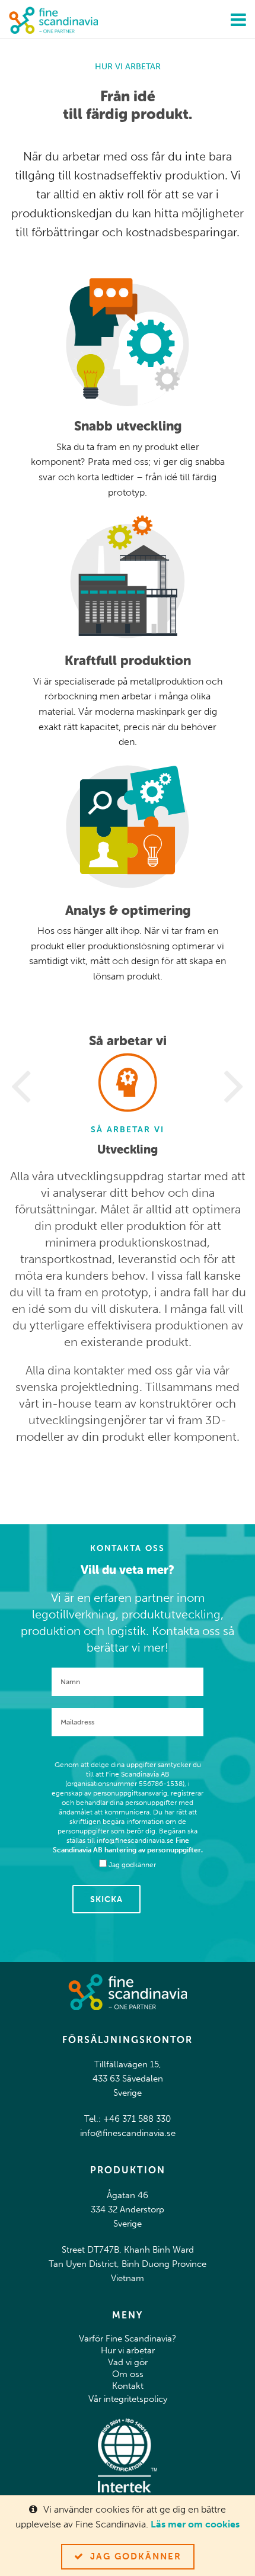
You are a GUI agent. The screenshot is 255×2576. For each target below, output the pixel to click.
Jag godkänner (136, 2556)
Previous (21, 1087)
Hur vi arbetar (128, 2350)
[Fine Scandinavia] (53, 19)
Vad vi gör (128, 2362)
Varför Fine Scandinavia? (128, 2339)
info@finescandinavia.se (128, 2133)
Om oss (128, 2374)
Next (234, 1087)
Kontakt (128, 2386)
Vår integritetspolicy (128, 2399)
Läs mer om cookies (195, 2524)
